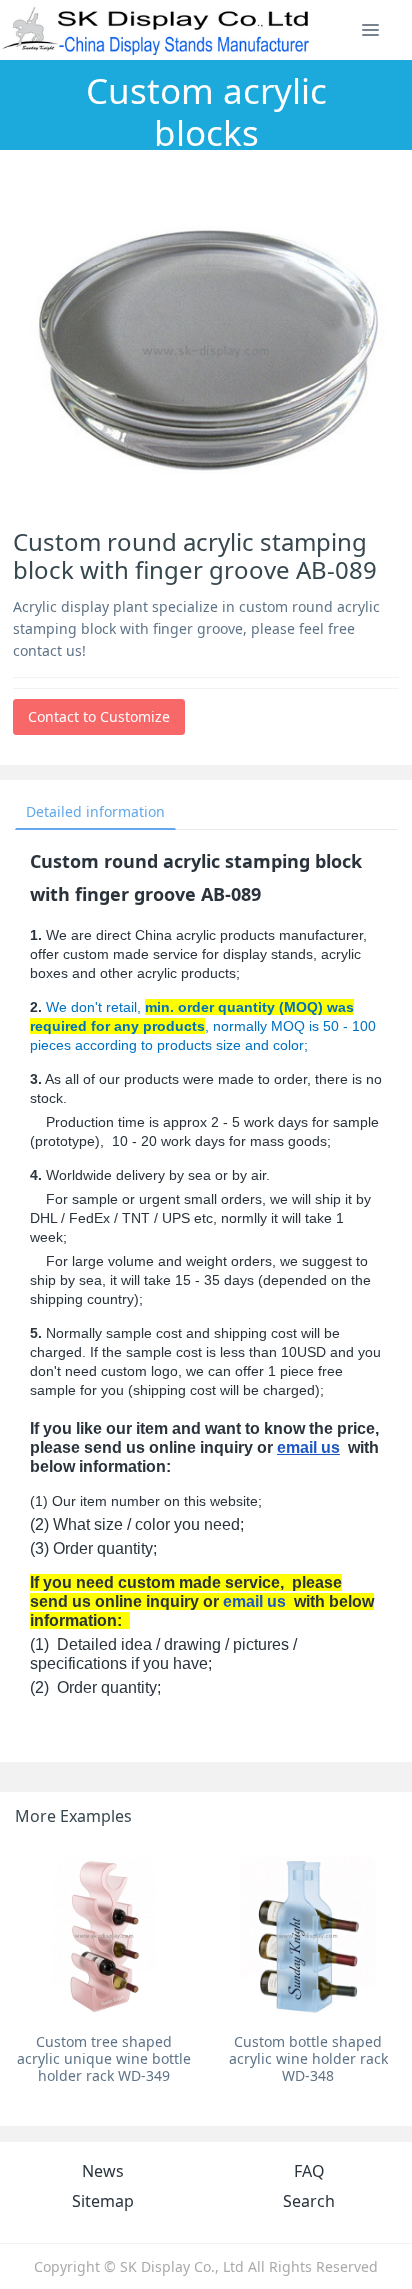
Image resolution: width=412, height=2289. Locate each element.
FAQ (309, 2171)
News (103, 2171)
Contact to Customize (99, 716)
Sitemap (103, 2201)
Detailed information (95, 811)
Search (309, 2201)
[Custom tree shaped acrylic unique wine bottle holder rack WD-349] (104, 1935)
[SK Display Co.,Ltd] (156, 30)
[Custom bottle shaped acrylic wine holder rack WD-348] (308, 1935)
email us (308, 1447)
